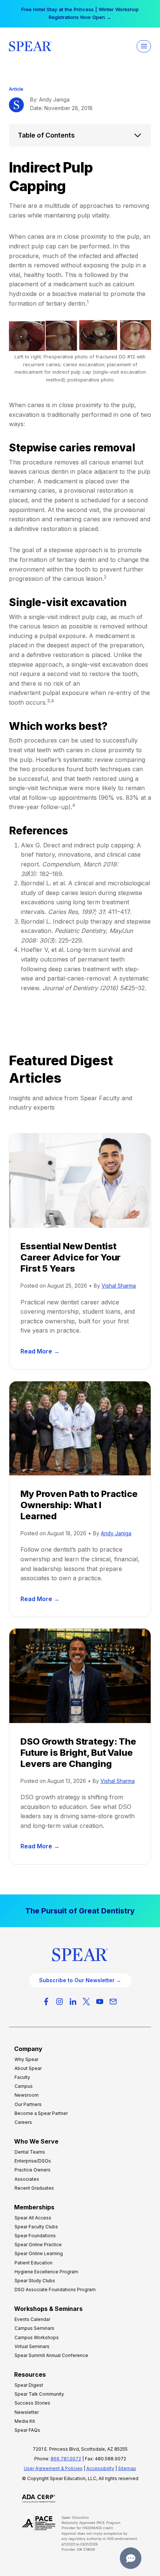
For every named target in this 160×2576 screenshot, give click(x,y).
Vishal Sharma (119, 1286)
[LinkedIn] (73, 2002)
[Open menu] (144, 46)
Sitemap (127, 2468)
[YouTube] (100, 2002)
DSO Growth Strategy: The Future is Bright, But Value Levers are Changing (78, 1753)
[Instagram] (60, 2002)
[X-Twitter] (86, 2002)
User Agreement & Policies (53, 2468)
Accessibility (100, 2468)
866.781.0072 (66, 2459)
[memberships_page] (80, 1911)
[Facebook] (46, 2002)
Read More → (41, 1352)
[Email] (113, 2002)
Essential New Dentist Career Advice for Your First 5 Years (71, 1257)
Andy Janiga (116, 1533)
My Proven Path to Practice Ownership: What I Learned (79, 1505)
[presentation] (80, 1181)
